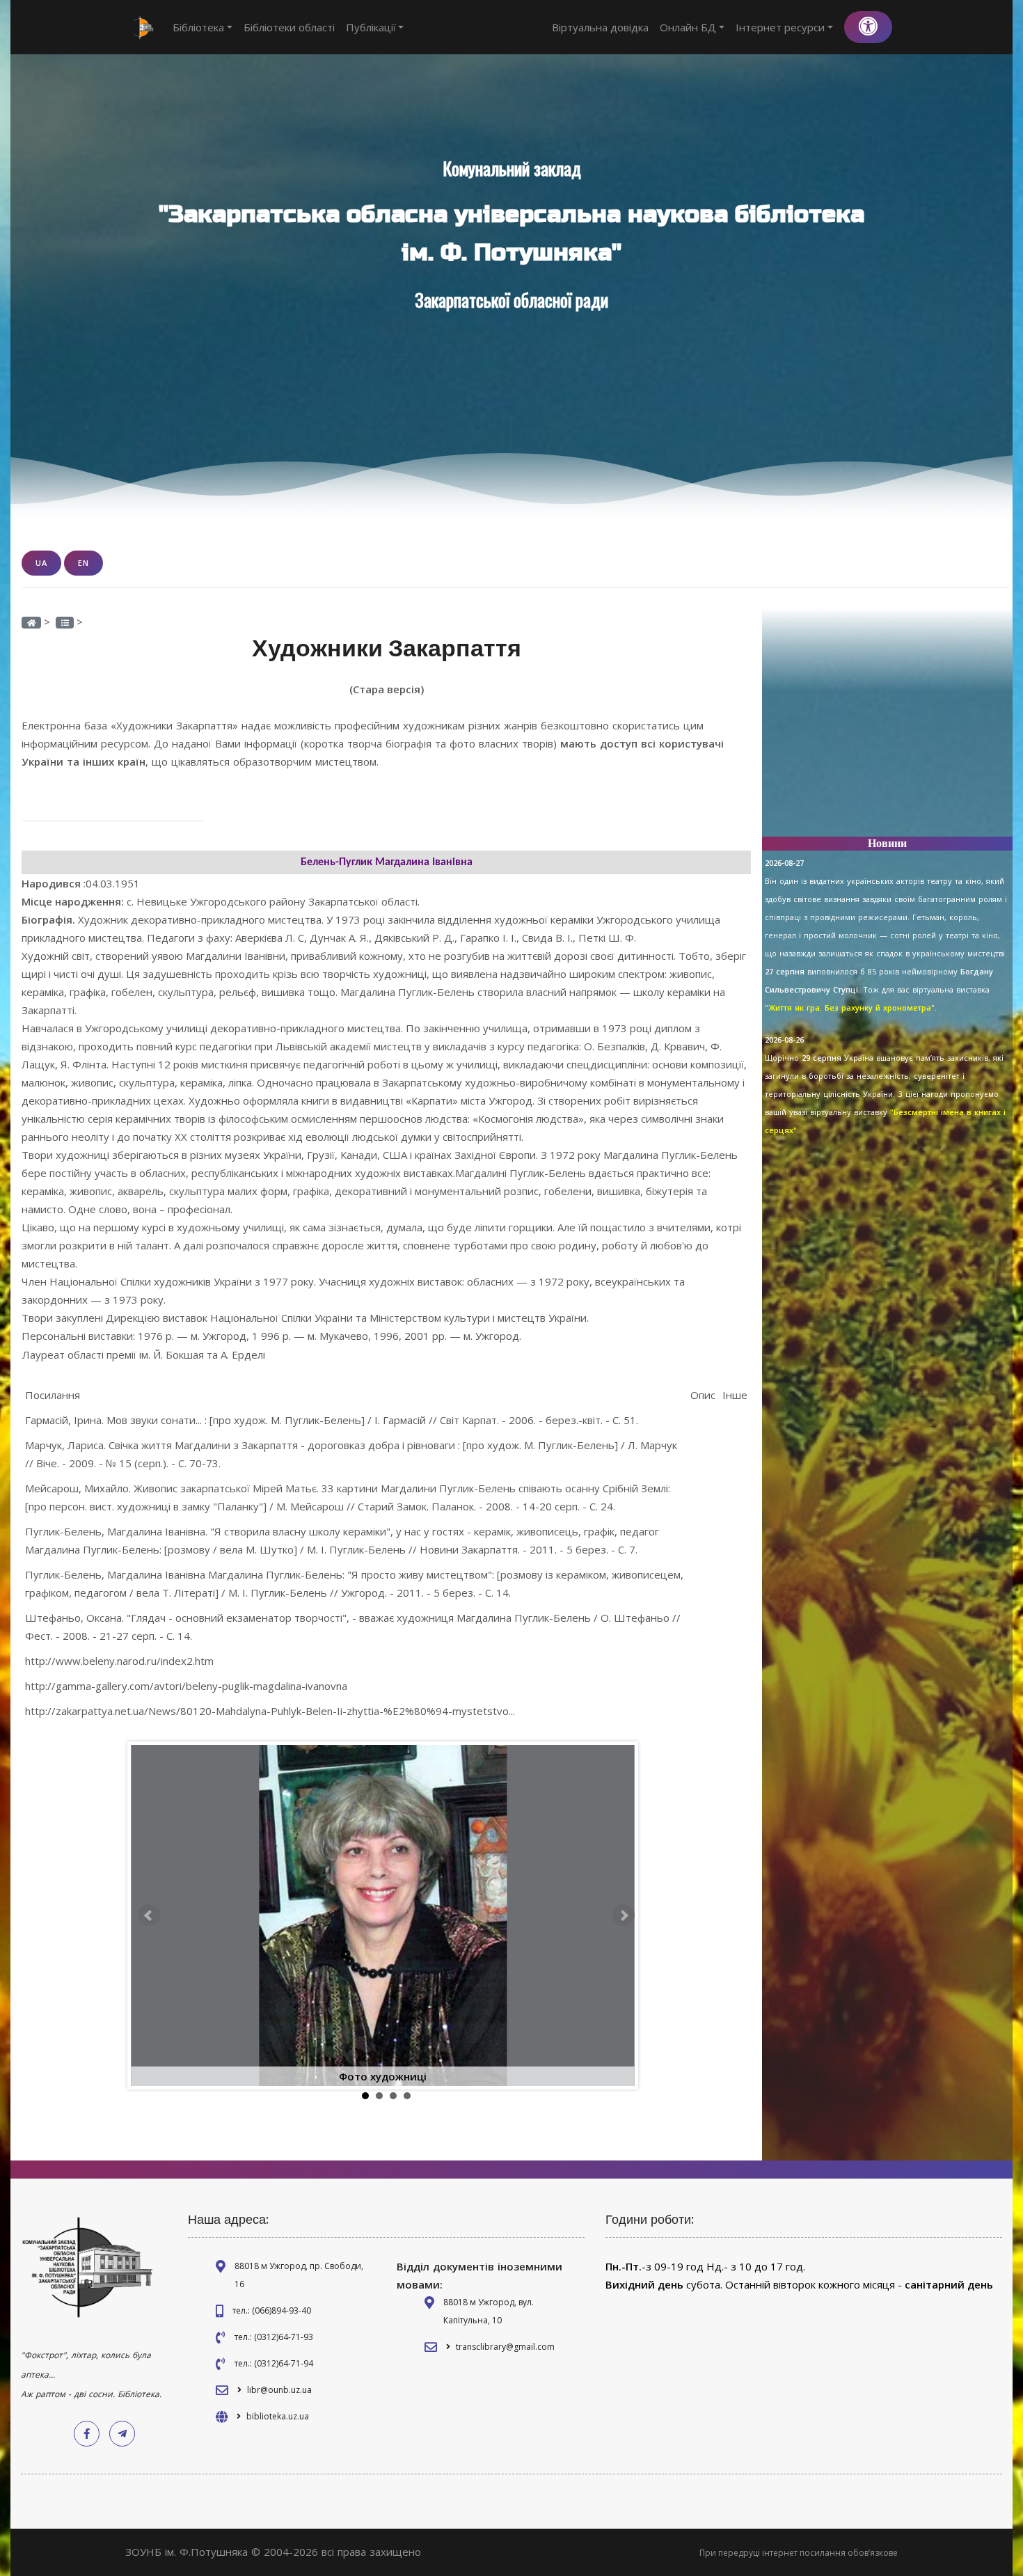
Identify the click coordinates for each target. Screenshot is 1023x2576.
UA (41, 563)
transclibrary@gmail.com (505, 2347)
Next (624, 1915)
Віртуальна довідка (600, 27)
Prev (149, 1915)
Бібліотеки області (289, 27)
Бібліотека (198, 27)
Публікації (371, 27)
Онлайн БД (688, 27)
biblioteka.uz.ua (278, 2416)
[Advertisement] (887, 728)
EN (84, 563)
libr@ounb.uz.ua (279, 2390)
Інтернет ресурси (780, 27)
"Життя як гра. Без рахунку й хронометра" (850, 1008)
